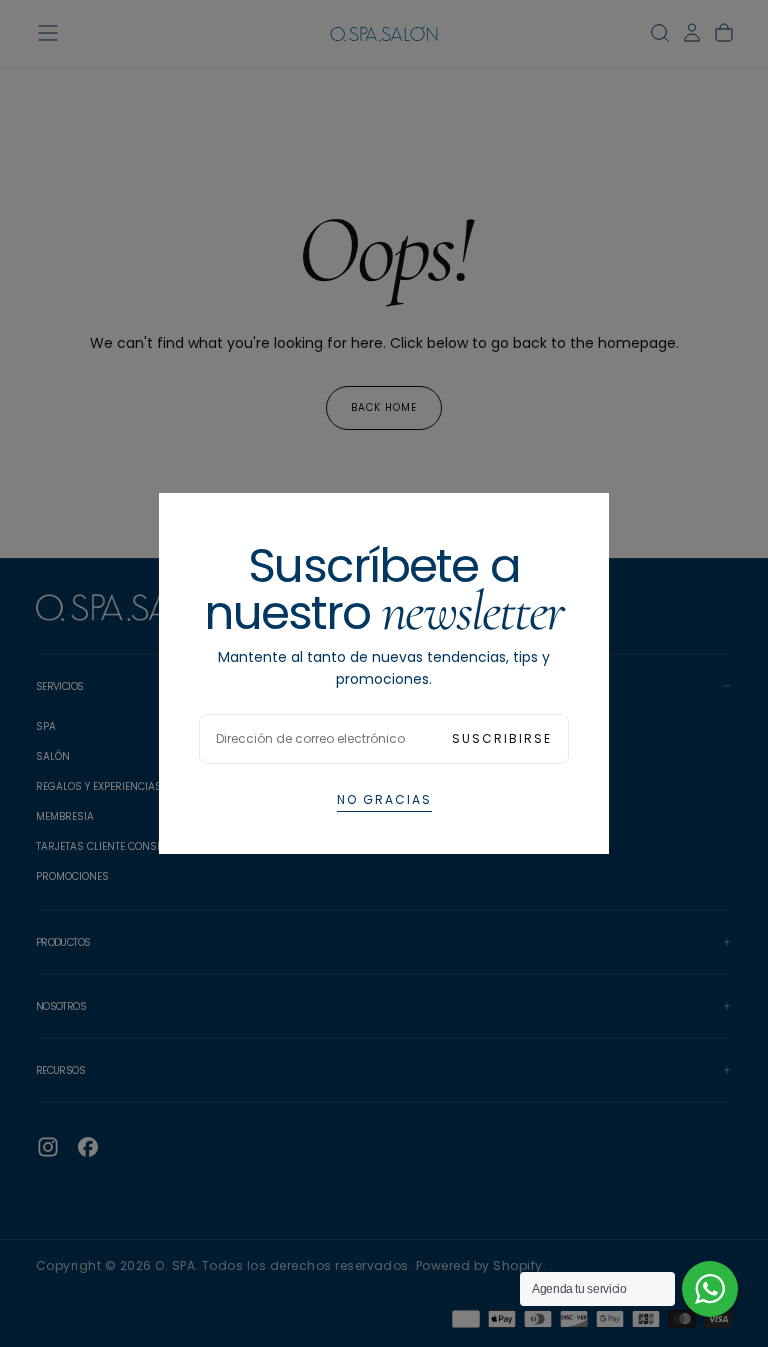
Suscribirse (502, 738)
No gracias (384, 799)
